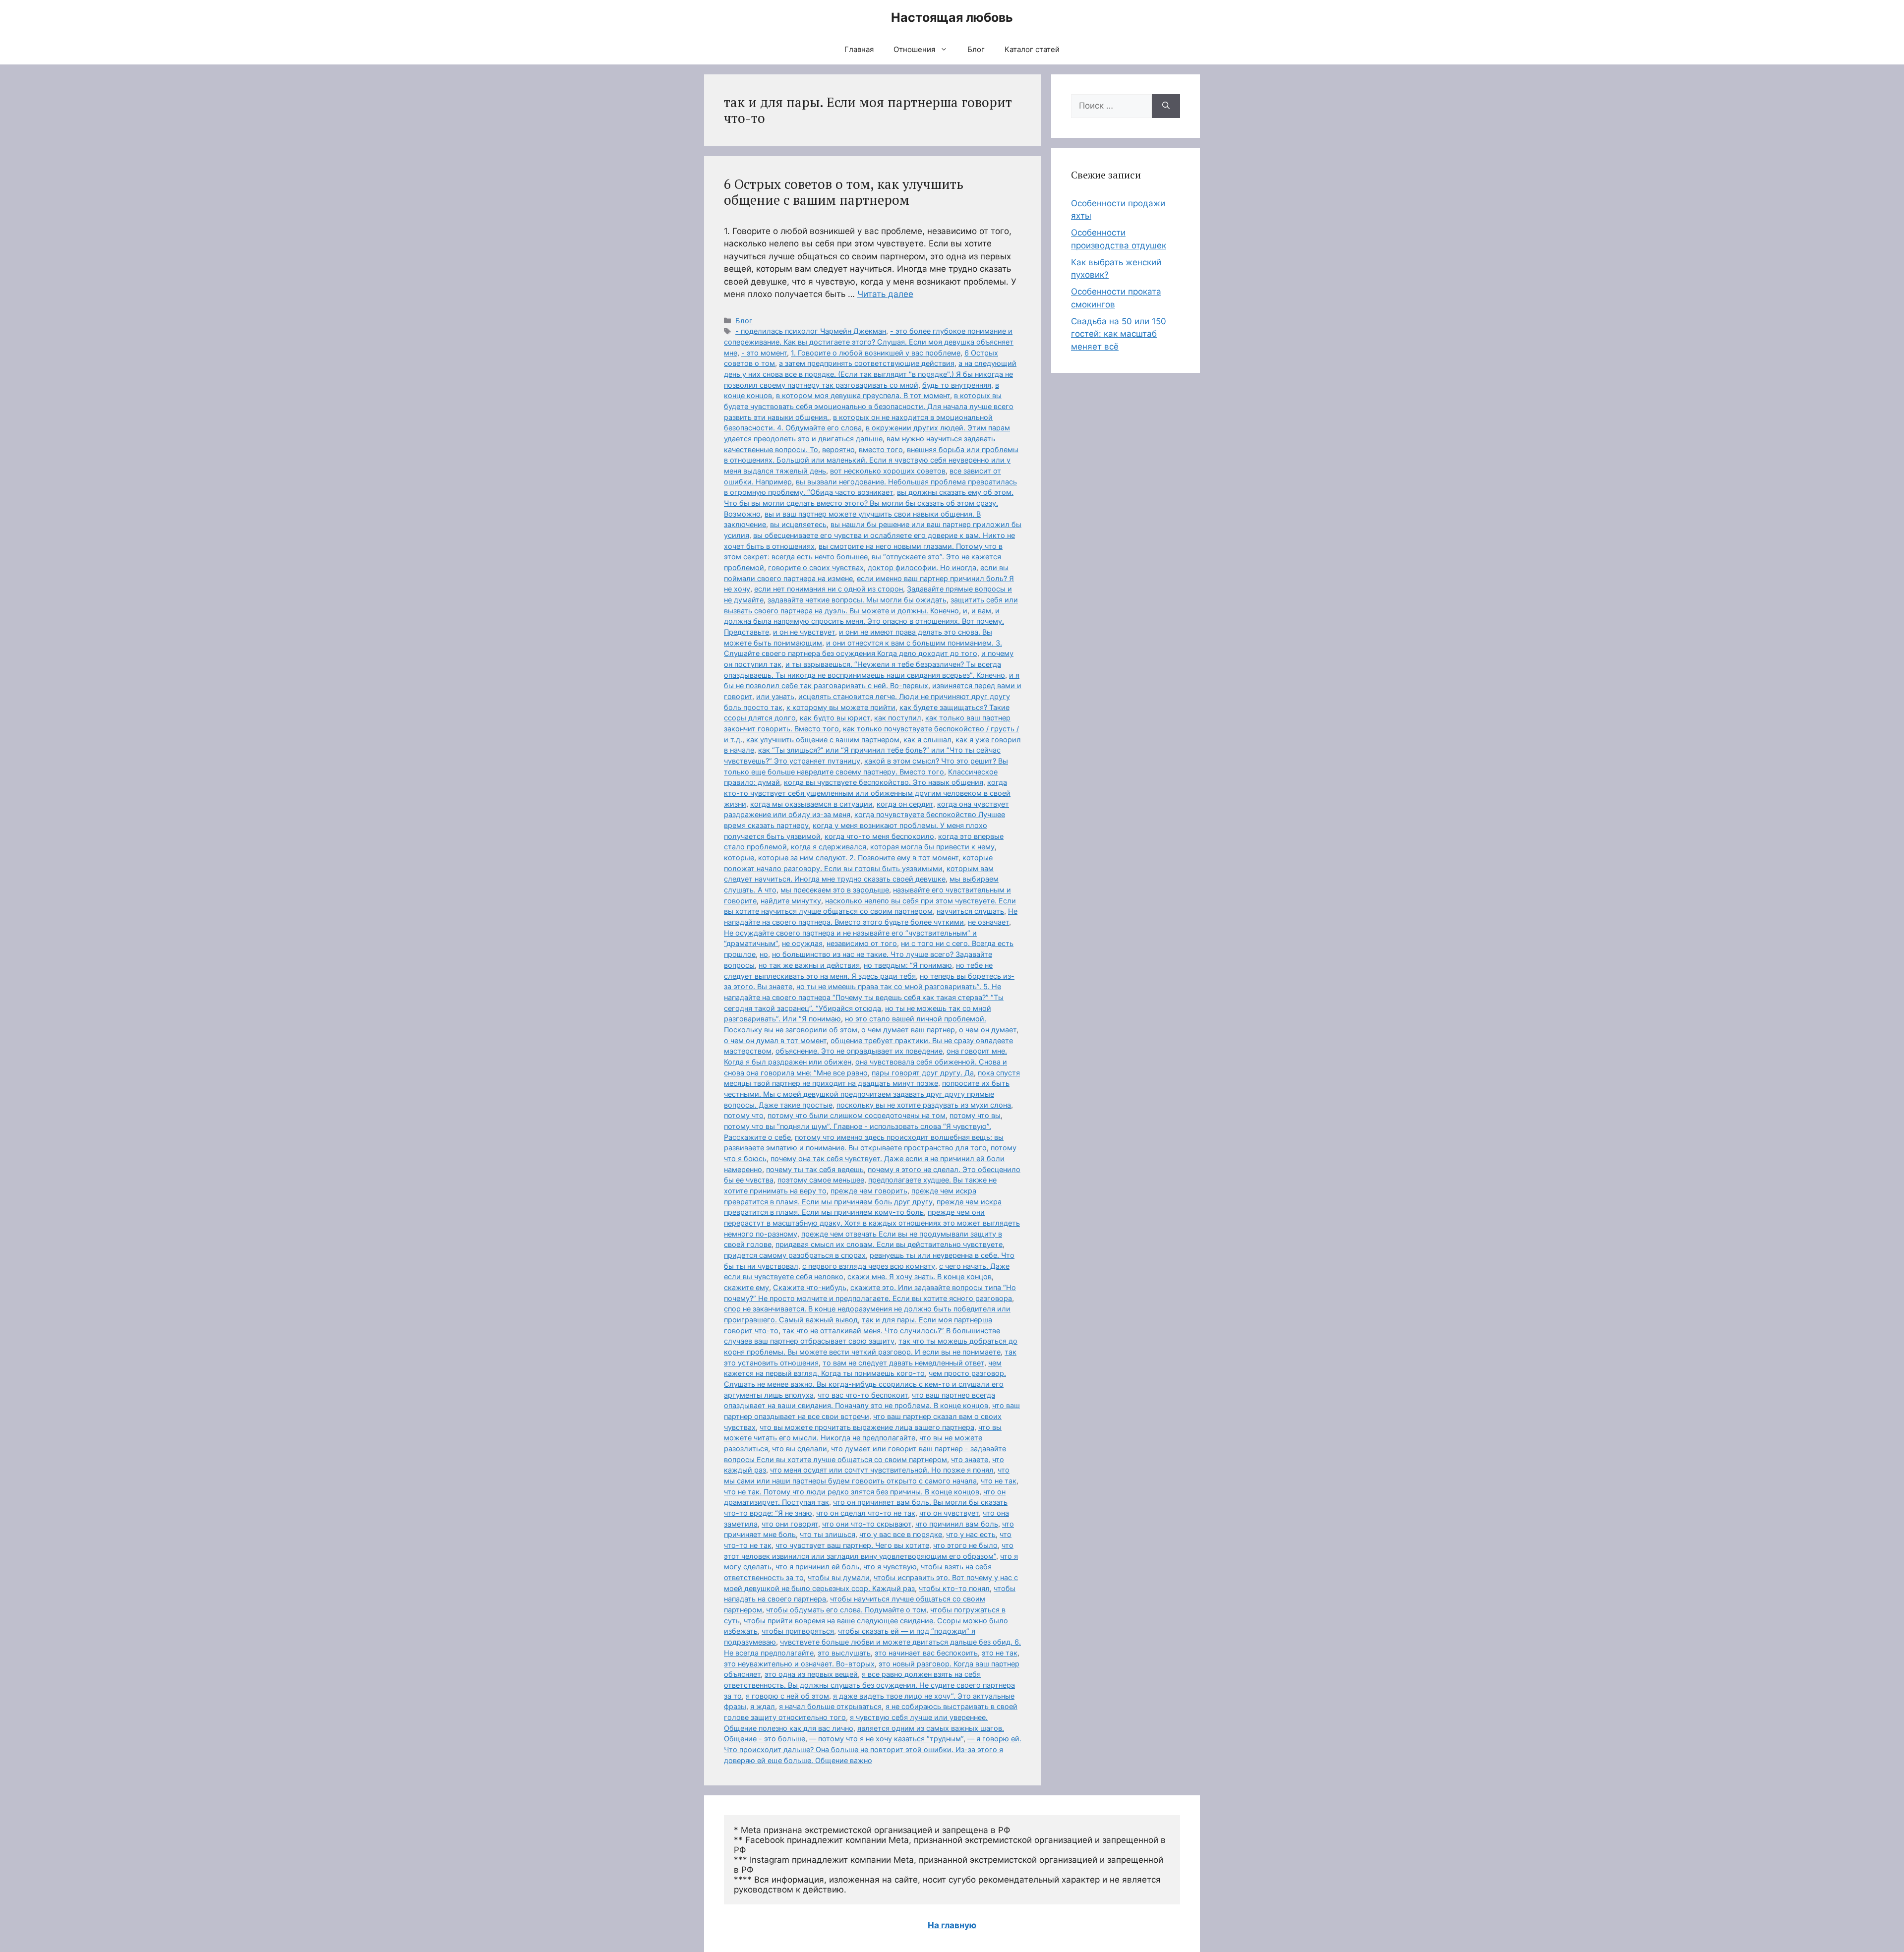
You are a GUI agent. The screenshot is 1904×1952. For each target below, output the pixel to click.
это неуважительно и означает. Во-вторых (799, 1664)
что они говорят (790, 1524)
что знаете (970, 1459)
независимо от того (862, 943)
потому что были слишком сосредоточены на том (857, 1115)
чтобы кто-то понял (954, 1588)
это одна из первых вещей (811, 1674)
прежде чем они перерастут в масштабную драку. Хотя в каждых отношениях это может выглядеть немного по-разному (872, 1223)
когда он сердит (905, 804)
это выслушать (844, 1653)
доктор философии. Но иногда (922, 567)
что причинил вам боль (957, 1524)
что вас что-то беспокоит (863, 1395)
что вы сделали (800, 1449)
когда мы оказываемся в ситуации (811, 804)
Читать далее (885, 294)
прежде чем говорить (869, 1191)
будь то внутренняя (957, 385)
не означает (988, 922)
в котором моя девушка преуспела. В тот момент (863, 395)
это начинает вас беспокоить (926, 1653)
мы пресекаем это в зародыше (835, 890)
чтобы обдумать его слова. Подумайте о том (846, 1610)
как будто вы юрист (835, 718)
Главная (859, 49)
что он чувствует (949, 1513)
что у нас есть (971, 1534)
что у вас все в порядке (901, 1534)
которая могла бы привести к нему (932, 847)
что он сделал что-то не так (866, 1513)
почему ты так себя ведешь (815, 1169)
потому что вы (975, 1115)
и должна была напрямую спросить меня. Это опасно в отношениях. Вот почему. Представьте (864, 621)
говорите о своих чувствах (816, 567)
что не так (999, 1481)
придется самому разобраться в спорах (795, 1255)
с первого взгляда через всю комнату (869, 1266)
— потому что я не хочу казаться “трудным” (886, 1739)
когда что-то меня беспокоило (879, 836)
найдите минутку (791, 901)
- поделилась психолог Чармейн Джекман (811, 331)
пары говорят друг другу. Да (923, 1073)
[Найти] (1166, 106)
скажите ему (746, 1287)
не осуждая (802, 943)
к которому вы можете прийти (841, 707)
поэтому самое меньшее (821, 1180)
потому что (744, 1115)
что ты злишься (828, 1534)
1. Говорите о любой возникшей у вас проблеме (876, 353)
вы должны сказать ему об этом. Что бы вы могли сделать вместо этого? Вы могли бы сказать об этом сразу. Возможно (869, 503)
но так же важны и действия (809, 965)
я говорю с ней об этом (787, 1696)
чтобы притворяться (798, 1631)
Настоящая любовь (952, 17)
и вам (981, 611)
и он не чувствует (804, 632)
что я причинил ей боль (817, 1567)
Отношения (914, 49)
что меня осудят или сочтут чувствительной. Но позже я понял (882, 1470)
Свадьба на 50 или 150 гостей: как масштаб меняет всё (1119, 334)
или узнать (775, 696)
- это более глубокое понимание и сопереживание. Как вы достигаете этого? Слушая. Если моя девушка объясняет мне (869, 342)
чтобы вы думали (839, 1577)
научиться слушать (970, 911)
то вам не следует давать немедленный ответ (903, 1363)
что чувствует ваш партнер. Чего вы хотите (852, 1545)
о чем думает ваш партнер (908, 1030)
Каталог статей (1032, 49)
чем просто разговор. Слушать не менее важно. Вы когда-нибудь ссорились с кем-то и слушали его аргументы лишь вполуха (865, 1384)
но (764, 954)
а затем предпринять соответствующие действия (867, 363)
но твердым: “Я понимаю (908, 965)
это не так (1000, 1653)
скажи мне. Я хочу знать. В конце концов (920, 1276)
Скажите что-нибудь (810, 1287)
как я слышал (927, 739)
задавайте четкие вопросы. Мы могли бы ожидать (857, 600)
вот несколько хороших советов (888, 471)
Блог (976, 49)
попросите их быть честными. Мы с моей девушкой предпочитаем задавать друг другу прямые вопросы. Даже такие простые (867, 1094)
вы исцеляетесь (798, 524)
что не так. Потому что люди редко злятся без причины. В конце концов (852, 1492)
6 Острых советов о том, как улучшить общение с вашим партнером (844, 192)
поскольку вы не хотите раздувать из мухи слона (924, 1105)
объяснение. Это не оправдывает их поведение (859, 1051)
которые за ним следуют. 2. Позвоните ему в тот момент (858, 858)
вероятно (838, 449)
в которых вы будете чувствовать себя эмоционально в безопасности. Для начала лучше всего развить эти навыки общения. (869, 406)
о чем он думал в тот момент (775, 1040)
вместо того (881, 449)
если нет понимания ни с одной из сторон (829, 589)
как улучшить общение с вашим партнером (823, 739)
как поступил (898, 718)
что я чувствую (890, 1567)
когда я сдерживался (829, 847)
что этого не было (965, 1545)
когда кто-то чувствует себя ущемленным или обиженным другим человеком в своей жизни (867, 793)
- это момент (764, 353)
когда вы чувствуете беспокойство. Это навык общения (884, 782)
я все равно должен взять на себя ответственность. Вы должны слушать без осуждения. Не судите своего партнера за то (869, 1685)
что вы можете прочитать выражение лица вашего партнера (867, 1427)
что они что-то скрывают (867, 1524)
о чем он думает (988, 1030)
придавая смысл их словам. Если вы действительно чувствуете (889, 1244)
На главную (952, 1925)
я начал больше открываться (830, 1706)
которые (739, 858)
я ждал (763, 1706)
